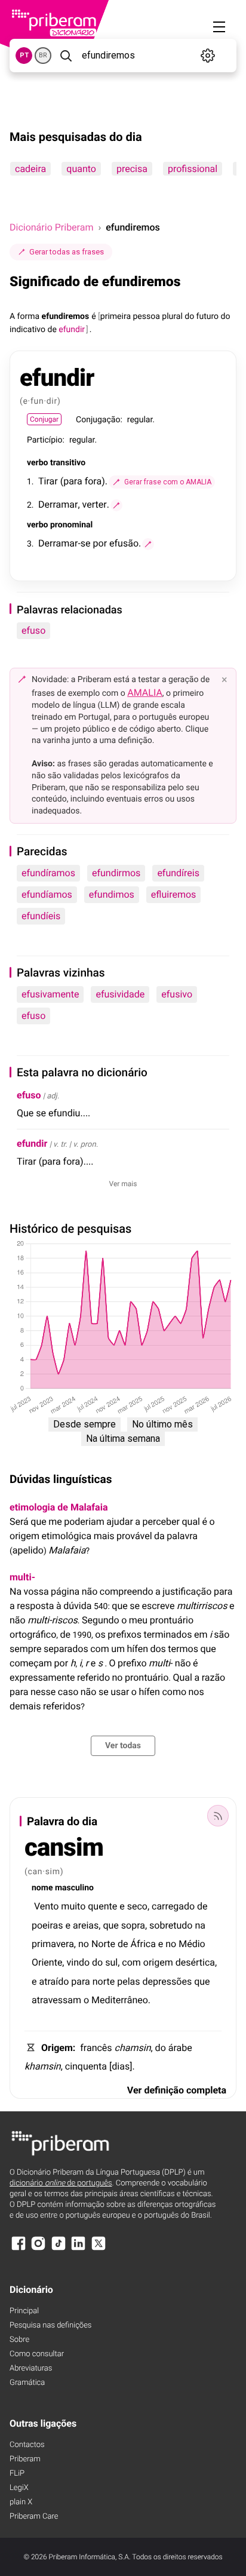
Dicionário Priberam (51, 227)
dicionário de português (61, 2183)
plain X (21, 2502)
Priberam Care (34, 2517)
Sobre (19, 2340)
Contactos (27, 2445)
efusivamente (50, 994)
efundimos (112, 894)
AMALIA (145, 693)
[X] (99, 2249)
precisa (132, 169)
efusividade (120, 994)
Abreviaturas (31, 2368)
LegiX (19, 2488)
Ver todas (123, 1746)
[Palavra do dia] (218, 1816)
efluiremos (173, 894)
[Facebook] (19, 2249)
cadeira (30, 169)
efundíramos (48, 873)
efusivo (177, 994)
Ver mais (123, 1184)
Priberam (25, 2459)
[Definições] (207, 56)
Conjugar (44, 419)
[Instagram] (38, 2249)
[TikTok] (59, 2249)
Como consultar (37, 2354)
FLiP (17, 2474)
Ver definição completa (177, 2090)
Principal (24, 2311)
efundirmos (116, 873)
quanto (81, 169)
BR (43, 55)
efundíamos (47, 894)
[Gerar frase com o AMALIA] (116, 505)
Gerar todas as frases (67, 252)
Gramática (27, 2383)
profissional (193, 169)
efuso (33, 630)
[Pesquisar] (65, 56)
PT (24, 55)
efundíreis (178, 873)
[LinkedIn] (78, 2249)
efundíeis (41, 916)
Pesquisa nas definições (50, 2325)
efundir (32, 1143)
